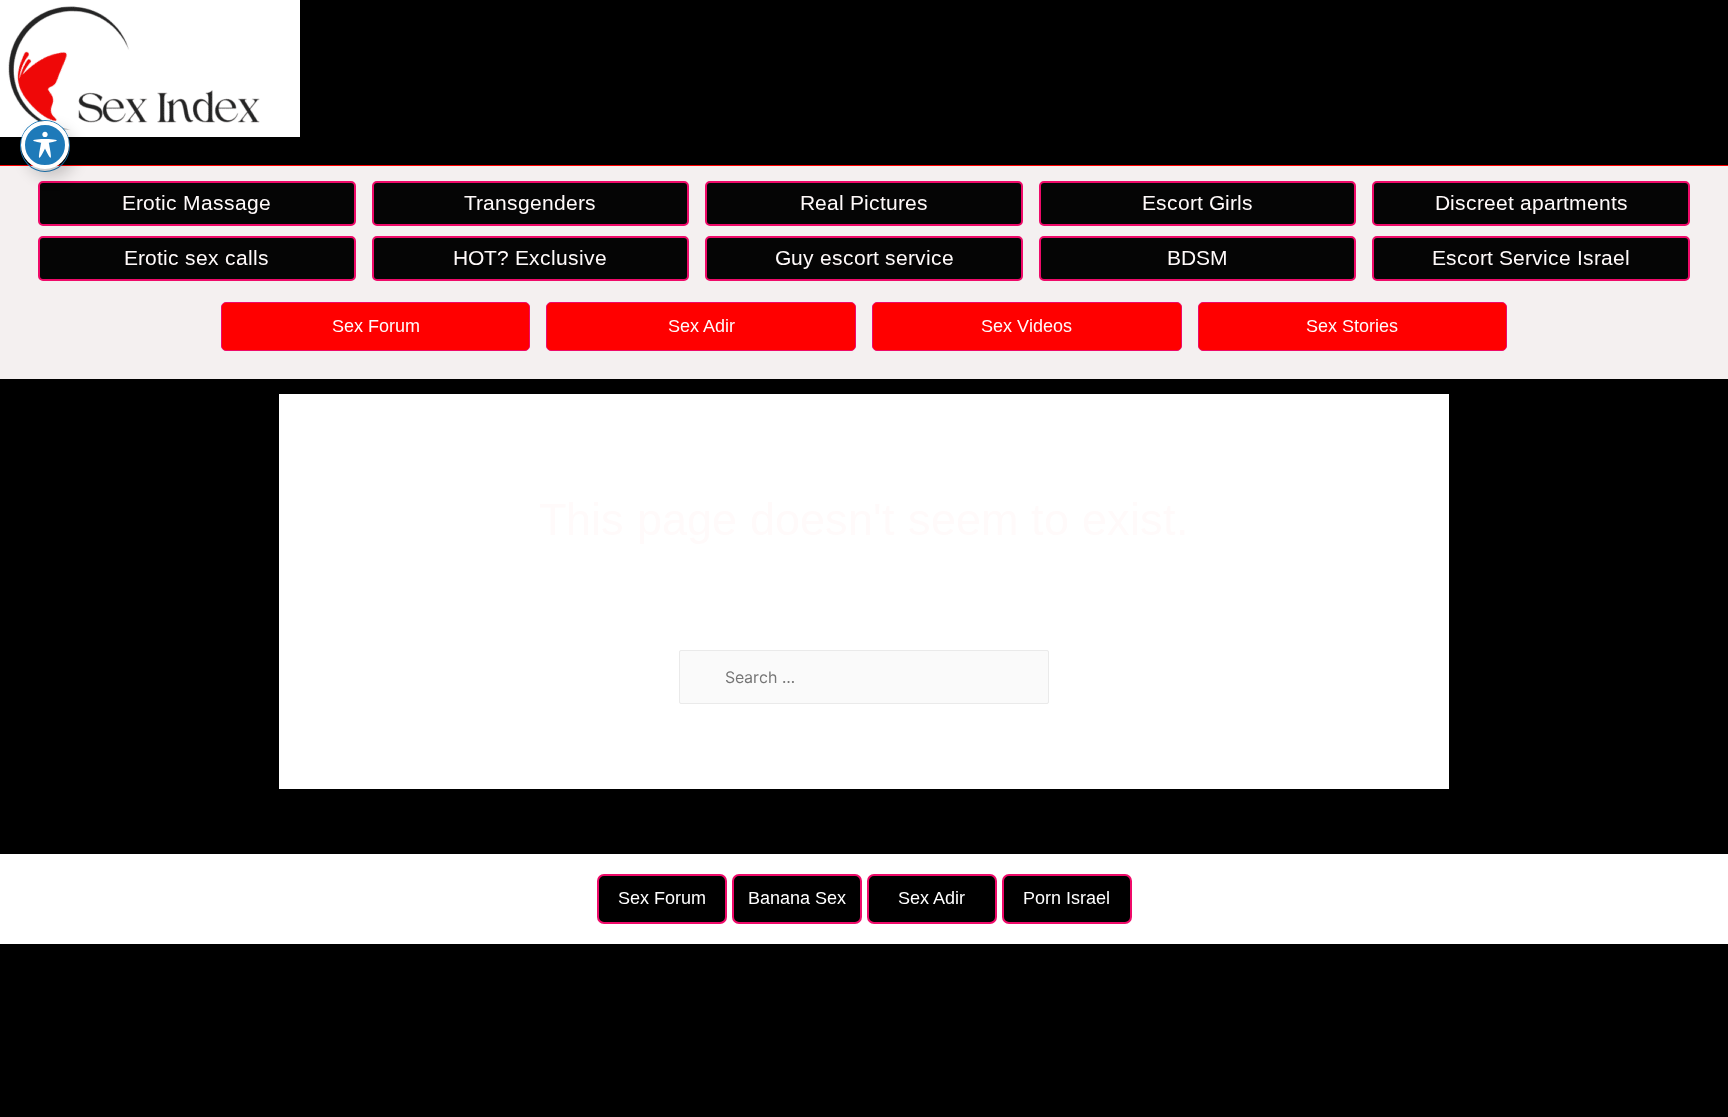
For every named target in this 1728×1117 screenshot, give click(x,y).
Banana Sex (797, 898)
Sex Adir (701, 326)
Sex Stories (1352, 326)
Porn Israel (1066, 898)
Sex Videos (1026, 326)
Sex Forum (376, 326)
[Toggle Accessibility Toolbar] (45, 145)
